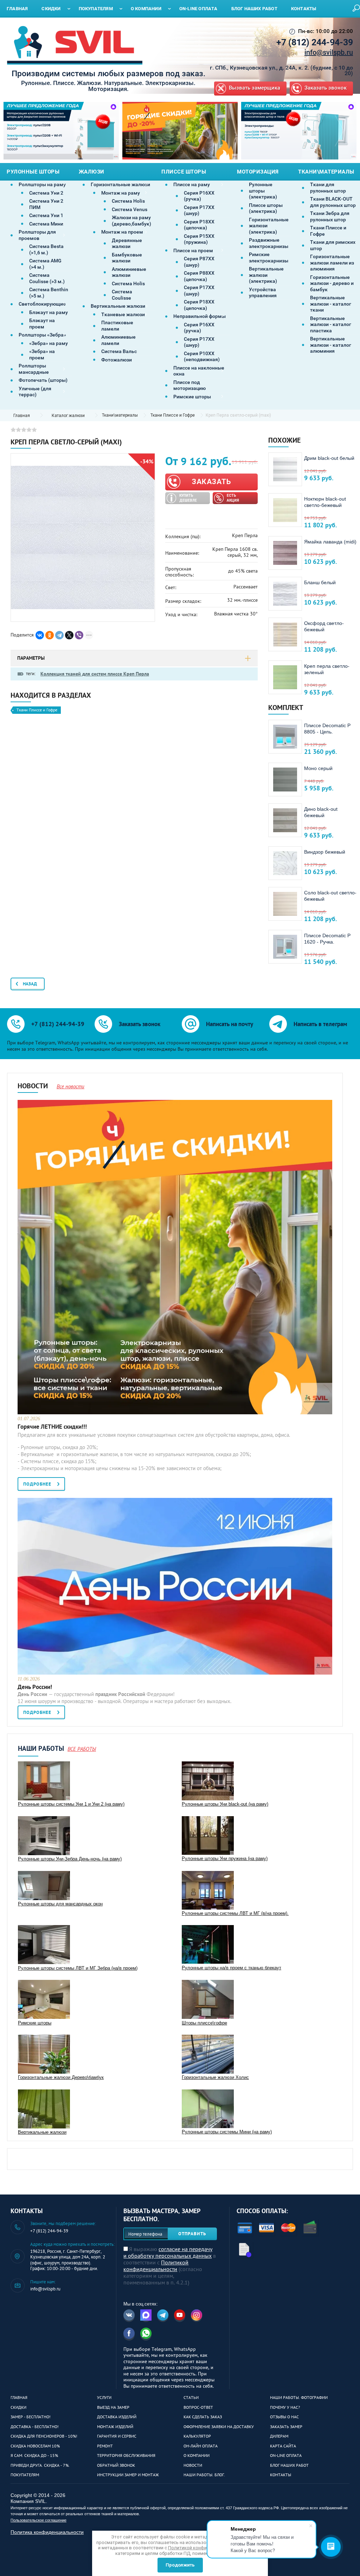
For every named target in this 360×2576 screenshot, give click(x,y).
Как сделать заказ (203, 2417)
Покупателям (25, 2475)
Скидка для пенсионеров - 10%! (44, 2436)
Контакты (281, 2475)
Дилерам (279, 2436)
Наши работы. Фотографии (299, 2397)
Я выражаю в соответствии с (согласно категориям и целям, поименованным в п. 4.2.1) (170, 2266)
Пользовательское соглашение (38, 2520)
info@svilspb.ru (329, 52)
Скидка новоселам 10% (35, 2446)
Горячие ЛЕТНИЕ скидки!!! (52, 1427)
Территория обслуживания (126, 2455)
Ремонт (105, 2446)
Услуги (104, 2397)
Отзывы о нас (284, 2417)
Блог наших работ (289, 2465)
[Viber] (79, 635)
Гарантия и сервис (117, 2436)
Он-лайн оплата (201, 2446)
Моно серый (318, 768)
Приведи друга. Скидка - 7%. (40, 2465)
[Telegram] (59, 635)
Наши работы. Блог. (204, 2475)
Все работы (82, 1749)
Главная (19, 2397)
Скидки (18, 2407)
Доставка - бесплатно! (35, 2427)
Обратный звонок (116, 2465)
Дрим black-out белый (329, 458)
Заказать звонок (326, 88)
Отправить (192, 2234)
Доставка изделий (117, 2417)
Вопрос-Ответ (198, 2407)
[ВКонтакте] (40, 635)
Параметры (31, 658)
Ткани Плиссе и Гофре (173, 415)
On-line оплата (286, 2455)
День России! (35, 1687)
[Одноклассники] (50, 635)
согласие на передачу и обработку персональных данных (168, 2252)
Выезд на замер (113, 2407)
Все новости (70, 1086)
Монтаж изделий (115, 2427)
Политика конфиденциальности (47, 2532)
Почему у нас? (285, 2407)
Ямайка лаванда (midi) (330, 542)
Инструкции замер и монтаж (128, 2475)
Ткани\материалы (120, 415)
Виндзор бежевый (325, 852)
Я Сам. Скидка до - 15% (34, 2455)
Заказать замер (286, 2427)
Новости (193, 2465)
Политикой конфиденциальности (156, 2266)
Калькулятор (197, 2436)
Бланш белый (320, 582)
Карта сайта (283, 2446)
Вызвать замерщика (255, 88)
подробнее (37, 1484)
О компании (197, 2455)
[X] (69, 635)
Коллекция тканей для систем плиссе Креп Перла (95, 674)
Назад (30, 984)
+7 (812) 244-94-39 (315, 42)
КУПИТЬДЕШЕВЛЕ (188, 498)
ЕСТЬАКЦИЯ (233, 498)
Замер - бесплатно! (31, 2417)
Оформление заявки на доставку (219, 2427)
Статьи (191, 2397)
